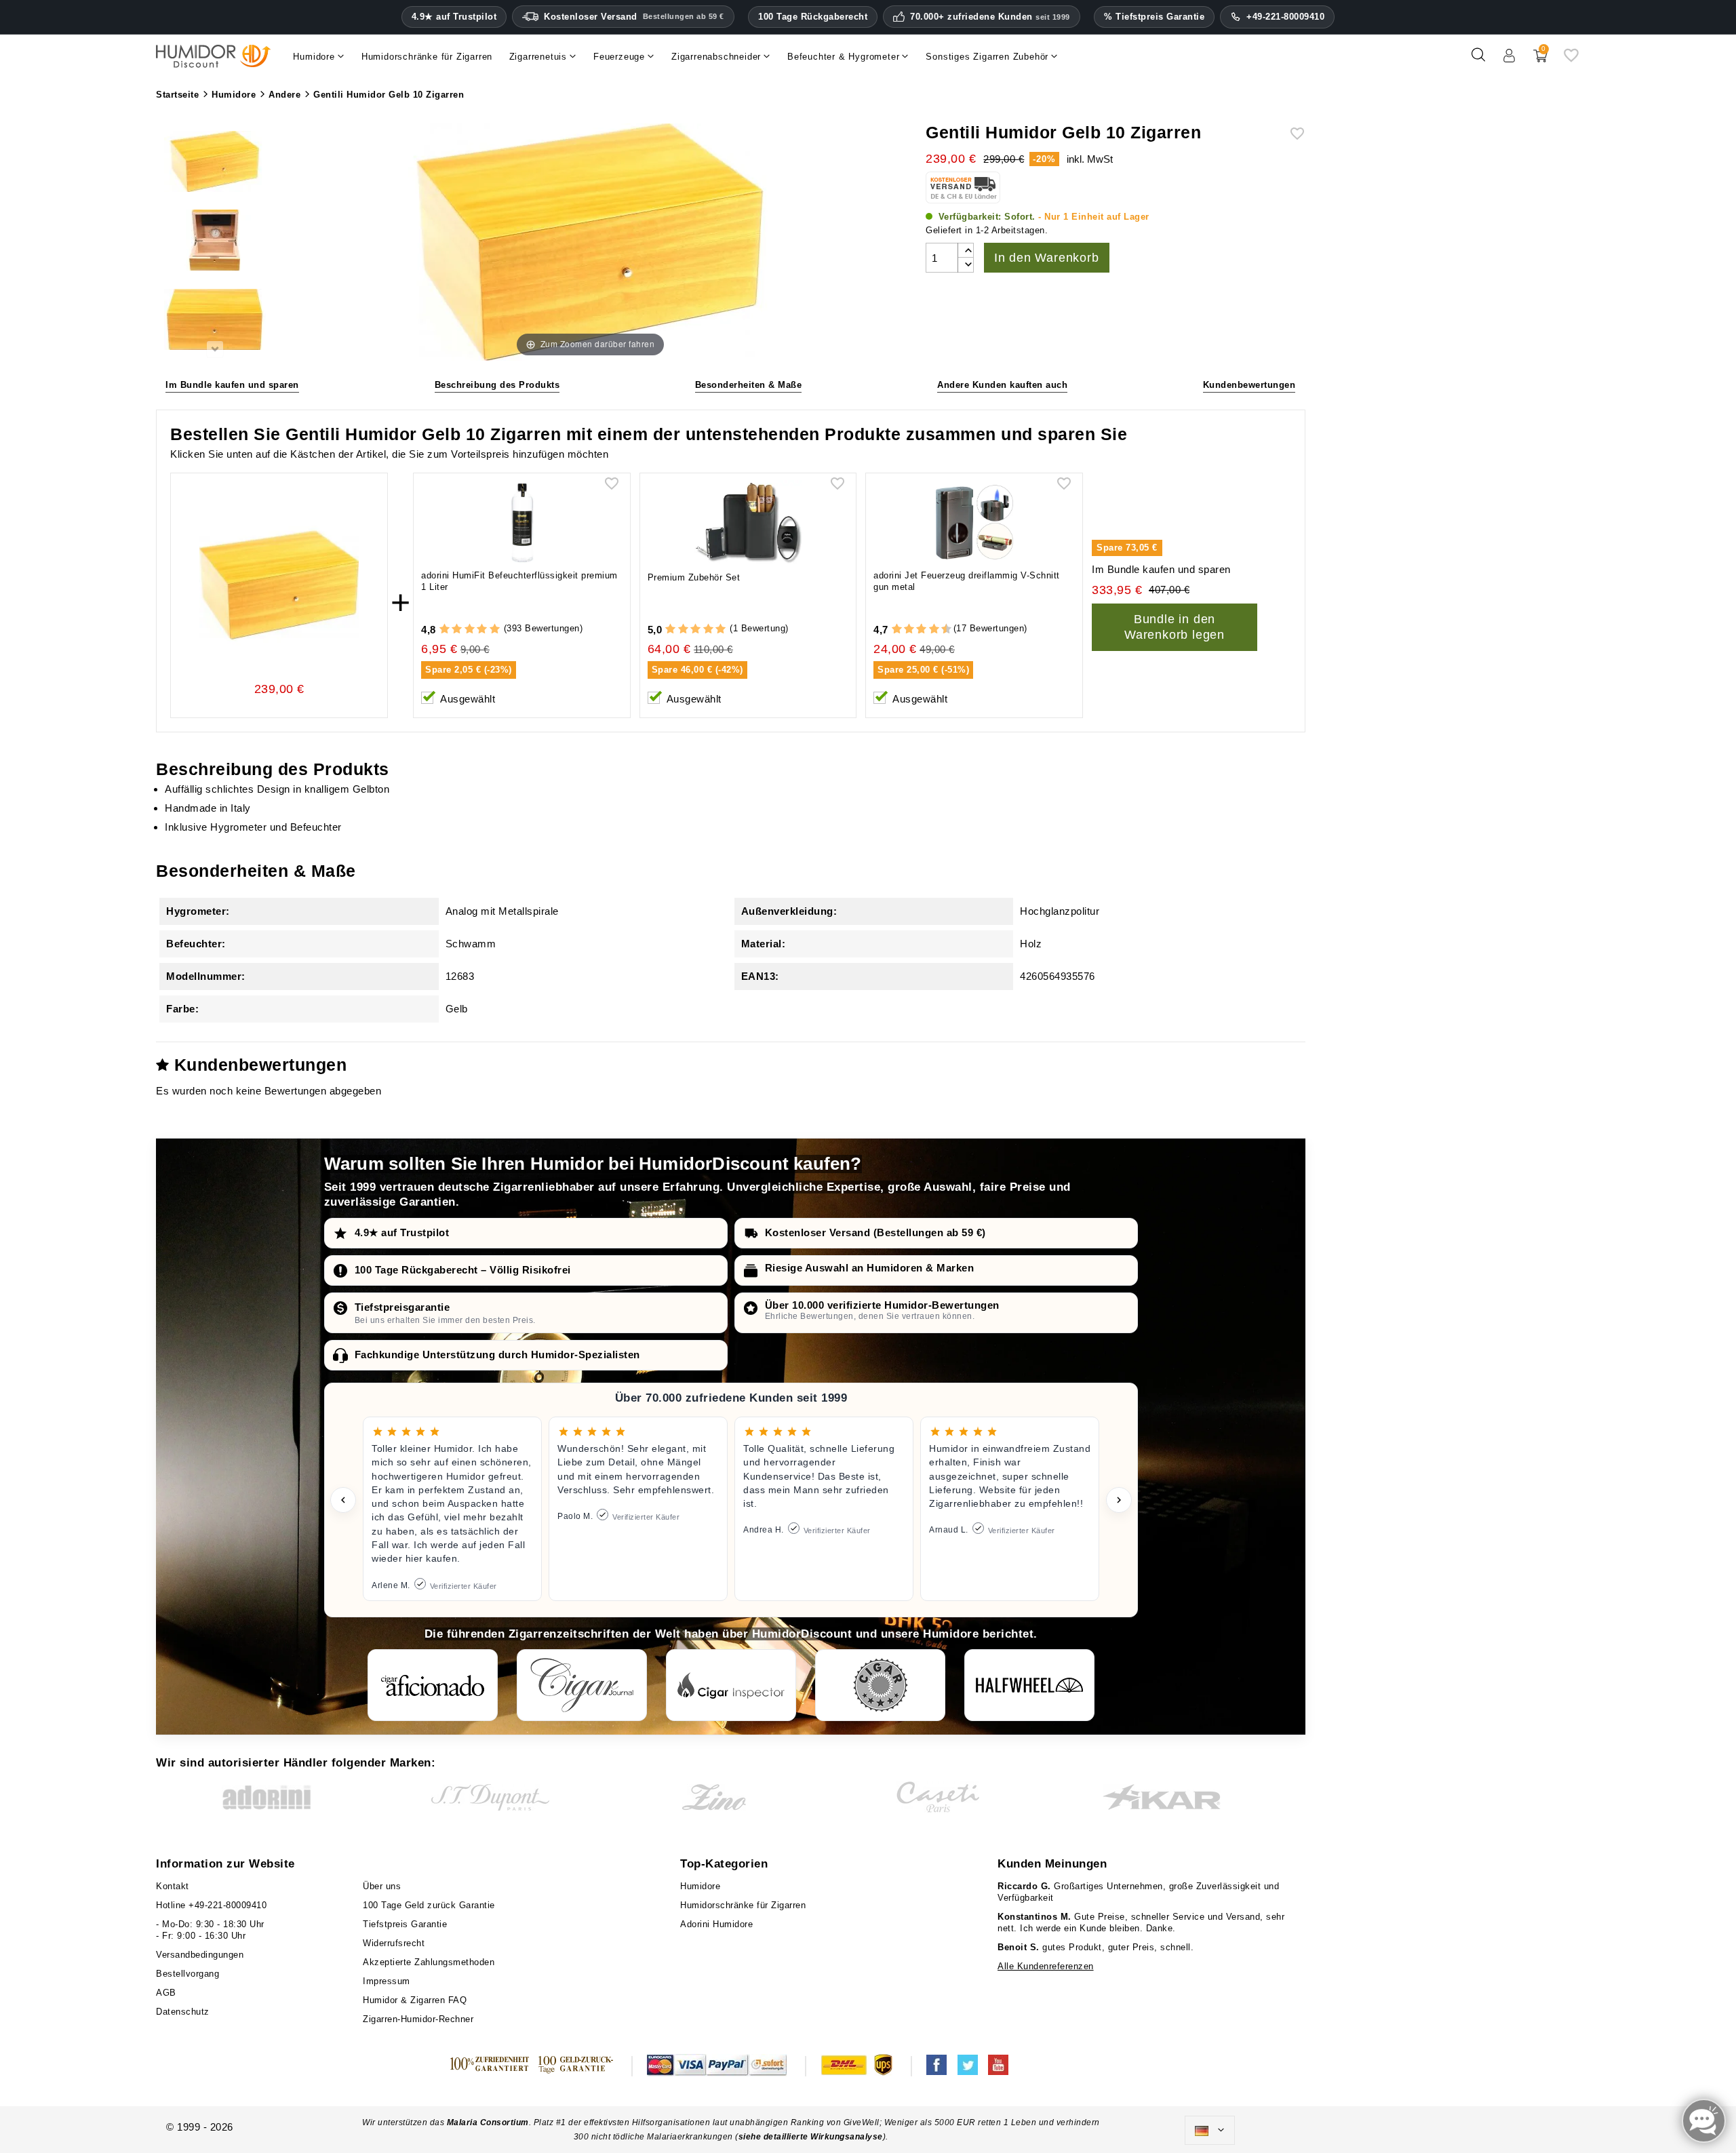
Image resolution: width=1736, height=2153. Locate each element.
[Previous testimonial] (343, 1500)
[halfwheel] (1029, 1685)
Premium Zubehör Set (694, 577)
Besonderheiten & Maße (749, 385)
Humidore (700, 1886)
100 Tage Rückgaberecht (813, 17)
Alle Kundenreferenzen (1046, 1966)
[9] (940, 630)
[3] (470, 630)
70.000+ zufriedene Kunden (990, 17)
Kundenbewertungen (1249, 385)
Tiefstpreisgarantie (402, 1307)
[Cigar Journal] (582, 1685)
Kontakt (173, 1886)
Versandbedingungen (200, 1955)
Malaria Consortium (488, 2122)
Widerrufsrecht (394, 1943)
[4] (482, 630)
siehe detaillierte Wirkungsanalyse (811, 2137)
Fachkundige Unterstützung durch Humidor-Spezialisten (497, 1355)
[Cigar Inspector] (731, 1685)
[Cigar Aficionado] (433, 1685)
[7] (928, 630)
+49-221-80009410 (1285, 17)
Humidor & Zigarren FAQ (415, 2000)
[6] (921, 630)
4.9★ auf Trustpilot (454, 17)
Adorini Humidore (716, 1924)
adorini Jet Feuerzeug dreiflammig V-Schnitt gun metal (967, 581)
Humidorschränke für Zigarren (743, 1905)
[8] (934, 630)
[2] (457, 630)
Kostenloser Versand (634, 17)
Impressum (387, 1981)
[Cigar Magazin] (880, 1685)
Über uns (382, 1886)
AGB (166, 1993)
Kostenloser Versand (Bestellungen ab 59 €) (875, 1232)
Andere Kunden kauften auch (1002, 385)
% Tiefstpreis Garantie (1154, 17)
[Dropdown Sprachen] (1210, 2131)
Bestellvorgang (188, 1974)
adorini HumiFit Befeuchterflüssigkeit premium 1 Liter (519, 581)
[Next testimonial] (1119, 1500)
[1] (445, 630)
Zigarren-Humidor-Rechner (418, 2019)
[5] (495, 630)
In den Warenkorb (1047, 258)
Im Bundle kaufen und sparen (232, 385)
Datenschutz (183, 2012)
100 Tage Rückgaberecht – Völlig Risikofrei (463, 1270)
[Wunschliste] (1571, 60)
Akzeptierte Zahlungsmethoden (429, 1962)
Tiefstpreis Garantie (405, 1924)
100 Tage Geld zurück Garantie (429, 1905)
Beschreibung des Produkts (497, 385)
